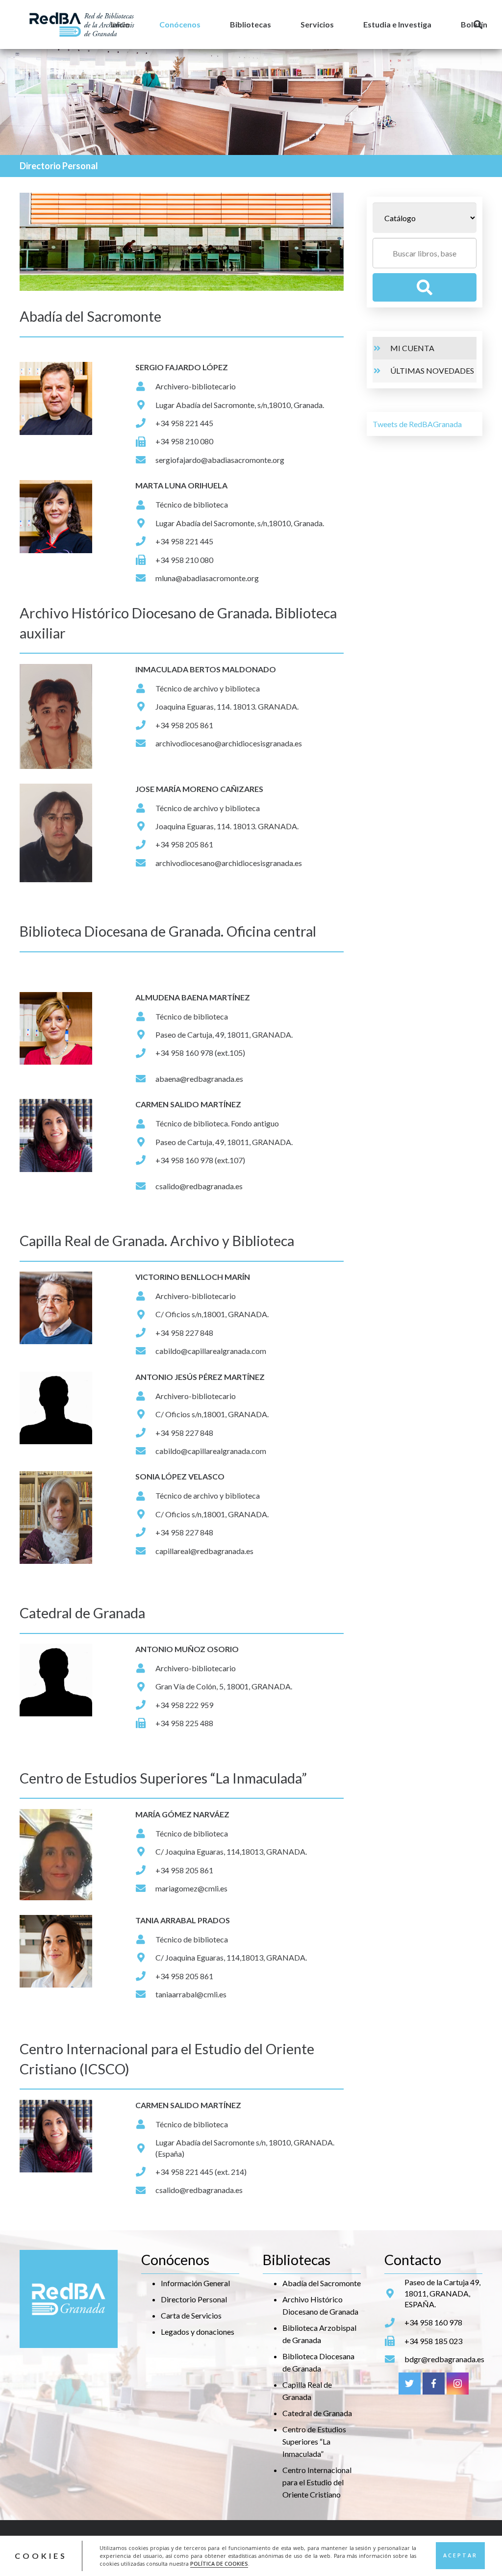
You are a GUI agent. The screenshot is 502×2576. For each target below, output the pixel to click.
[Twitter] (410, 2384)
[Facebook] (434, 2384)
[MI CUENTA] (381, 348)
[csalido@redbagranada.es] (145, 1186)
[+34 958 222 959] (145, 1705)
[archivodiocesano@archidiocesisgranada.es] (145, 743)
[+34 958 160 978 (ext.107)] (145, 1160)
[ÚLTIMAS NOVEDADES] (381, 371)
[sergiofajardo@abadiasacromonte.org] (145, 460)
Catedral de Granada (317, 2413)
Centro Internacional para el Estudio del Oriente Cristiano (317, 2482)
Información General (195, 2283)
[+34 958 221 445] (145, 423)
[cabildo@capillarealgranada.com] (145, 1351)
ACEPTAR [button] (460, 2555)
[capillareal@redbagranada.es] (145, 1551)
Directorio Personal (194, 2299)
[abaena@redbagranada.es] (145, 1079)
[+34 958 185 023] (394, 2341)
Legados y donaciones (198, 2332)
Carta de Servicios (191, 2315)
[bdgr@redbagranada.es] (394, 2359)
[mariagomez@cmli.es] (145, 1888)
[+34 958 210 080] (145, 442)
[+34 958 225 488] (145, 1723)
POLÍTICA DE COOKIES (219, 2564)
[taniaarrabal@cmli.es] (145, 1994)
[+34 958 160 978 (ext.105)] (145, 1053)
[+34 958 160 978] (394, 2323)
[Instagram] (458, 2384)
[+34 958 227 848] (145, 1333)
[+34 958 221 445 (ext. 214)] (145, 2172)
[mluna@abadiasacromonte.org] (145, 578)
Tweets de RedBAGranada (417, 424)
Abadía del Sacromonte (322, 2283)
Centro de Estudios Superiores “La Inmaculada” (314, 2441)
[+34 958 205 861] (145, 725)
